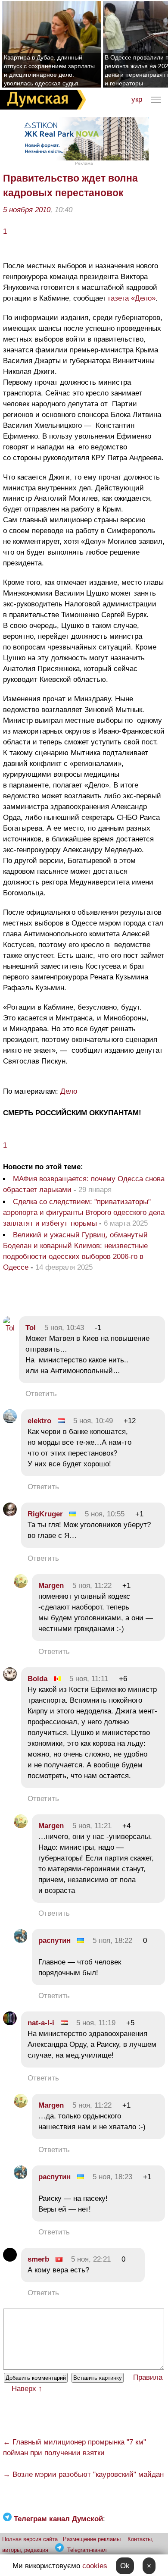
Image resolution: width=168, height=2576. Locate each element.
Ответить (41, 1394)
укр (137, 99)
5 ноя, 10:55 (105, 1514)
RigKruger (45, 1514)
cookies (95, 2566)
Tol (32, 1328)
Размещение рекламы (92, 2539)
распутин (54, 1941)
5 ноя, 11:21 (92, 1826)
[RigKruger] (10, 1514)
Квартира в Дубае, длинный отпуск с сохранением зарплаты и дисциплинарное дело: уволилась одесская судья (49, 70)
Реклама (84, 163)
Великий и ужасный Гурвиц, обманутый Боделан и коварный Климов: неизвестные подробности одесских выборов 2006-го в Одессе (75, 1251)
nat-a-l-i (41, 2023)
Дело (69, 1091)
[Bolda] (10, 1679)
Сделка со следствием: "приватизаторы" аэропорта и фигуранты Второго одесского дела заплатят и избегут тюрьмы (84, 1213)
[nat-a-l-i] (10, 2023)
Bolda (37, 1679)
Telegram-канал (87, 2550)
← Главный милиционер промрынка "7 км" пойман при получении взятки (75, 2447)
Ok (125, 2566)
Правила (148, 2377)
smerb (38, 2259)
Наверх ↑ (27, 2389)
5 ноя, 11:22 (92, 1586)
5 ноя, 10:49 (93, 1421)
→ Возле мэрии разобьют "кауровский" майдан (83, 2474)
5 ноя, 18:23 (112, 2177)
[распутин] (21, 1941)
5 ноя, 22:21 (91, 2259)
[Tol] (9, 1328)
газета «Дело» (132, 298)
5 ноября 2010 (27, 210)
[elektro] (10, 1421)
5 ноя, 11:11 (89, 1679)
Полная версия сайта (30, 2539)
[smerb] (10, 2259)
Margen (51, 1586)
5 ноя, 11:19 (96, 2023)
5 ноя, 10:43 (64, 1328)
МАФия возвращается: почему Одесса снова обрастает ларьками (84, 1184)
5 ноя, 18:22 (112, 1941)
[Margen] (21, 1586)
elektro (39, 1421)
